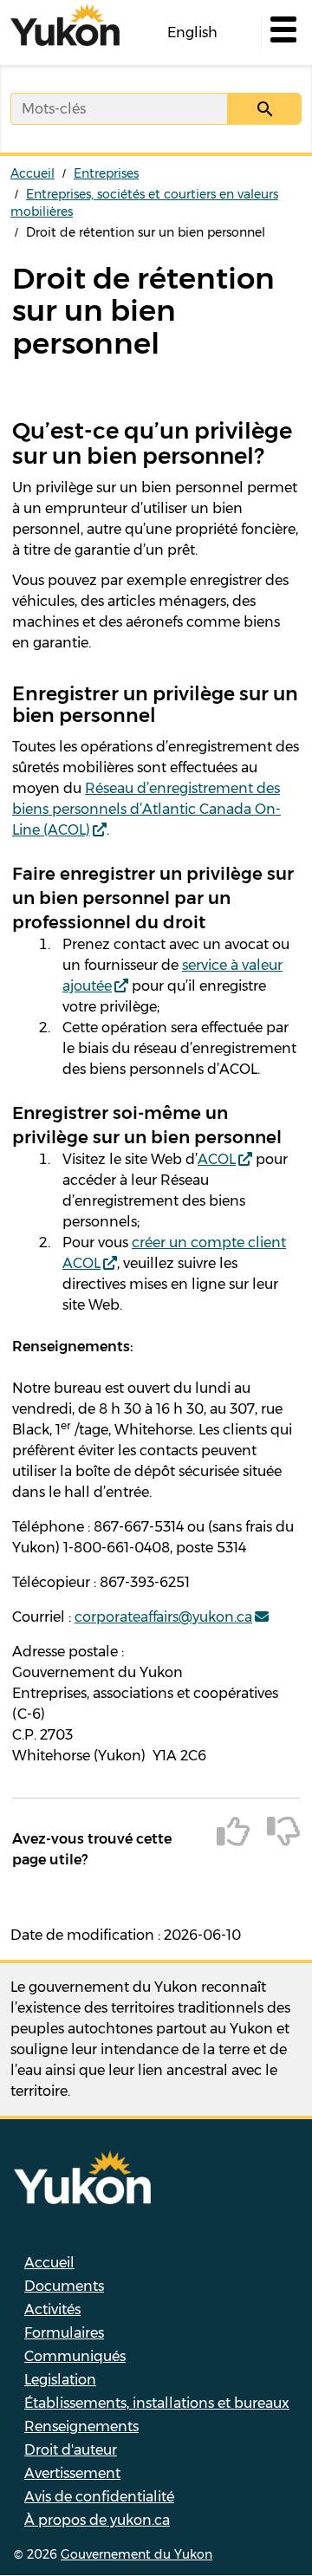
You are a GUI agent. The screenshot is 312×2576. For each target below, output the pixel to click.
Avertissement (72, 2473)
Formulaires (64, 2333)
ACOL (217, 1159)
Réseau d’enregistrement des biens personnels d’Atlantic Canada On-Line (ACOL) (146, 809)
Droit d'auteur (71, 2450)
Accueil (32, 173)
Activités (52, 2309)
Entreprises (106, 173)
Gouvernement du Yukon (136, 2554)
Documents (64, 2286)
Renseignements (81, 2426)
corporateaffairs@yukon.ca (163, 1617)
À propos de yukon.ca (97, 2520)
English (192, 33)
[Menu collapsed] (282, 33)
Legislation (60, 2380)
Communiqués (75, 2356)
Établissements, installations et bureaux (157, 2403)
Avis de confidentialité (99, 2497)
